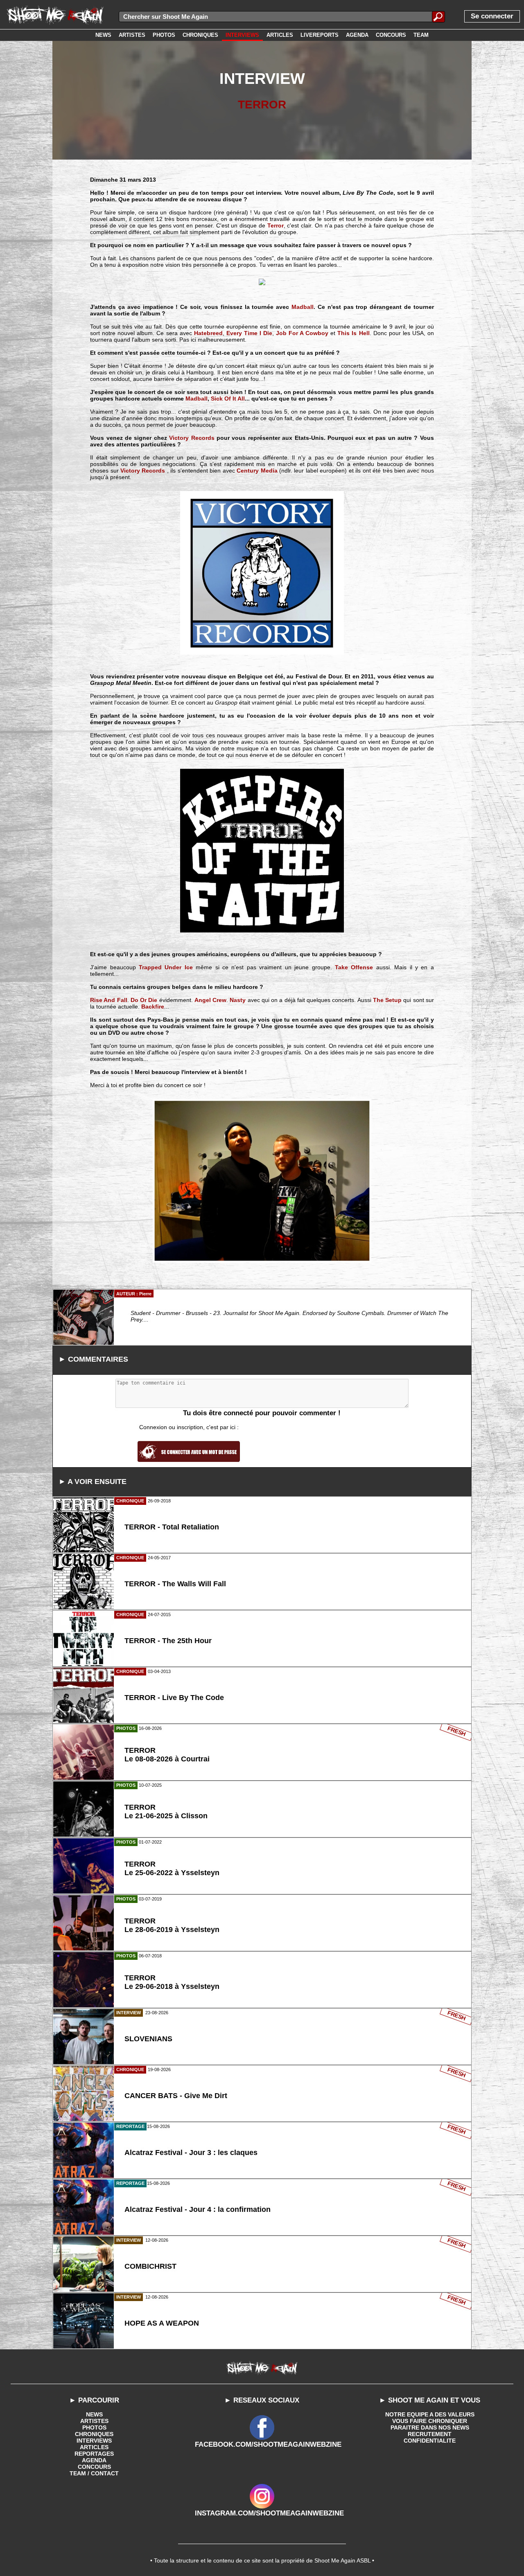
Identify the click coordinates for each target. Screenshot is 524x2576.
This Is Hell (353, 333)
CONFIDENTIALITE (430, 2441)
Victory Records (192, 438)
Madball (303, 307)
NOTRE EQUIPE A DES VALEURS (430, 2414)
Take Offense (354, 967)
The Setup (387, 1000)
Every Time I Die (249, 333)
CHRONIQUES (94, 2434)
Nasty (238, 1000)
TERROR (262, 105)
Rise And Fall (109, 1000)
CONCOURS (94, 2467)
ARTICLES (94, 2447)
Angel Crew (210, 1000)
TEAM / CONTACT (94, 2473)
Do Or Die (144, 1000)
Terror (276, 225)
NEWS (94, 2414)
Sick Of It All (228, 399)
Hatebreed (208, 333)
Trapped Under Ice (166, 967)
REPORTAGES (94, 2454)
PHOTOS (94, 2427)
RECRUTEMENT (430, 2434)
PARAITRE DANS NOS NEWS (430, 2427)
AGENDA (94, 2460)
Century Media (257, 471)
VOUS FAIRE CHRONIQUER (430, 2421)
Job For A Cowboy (302, 333)
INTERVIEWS (94, 2441)
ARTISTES (94, 2421)
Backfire (153, 1007)
